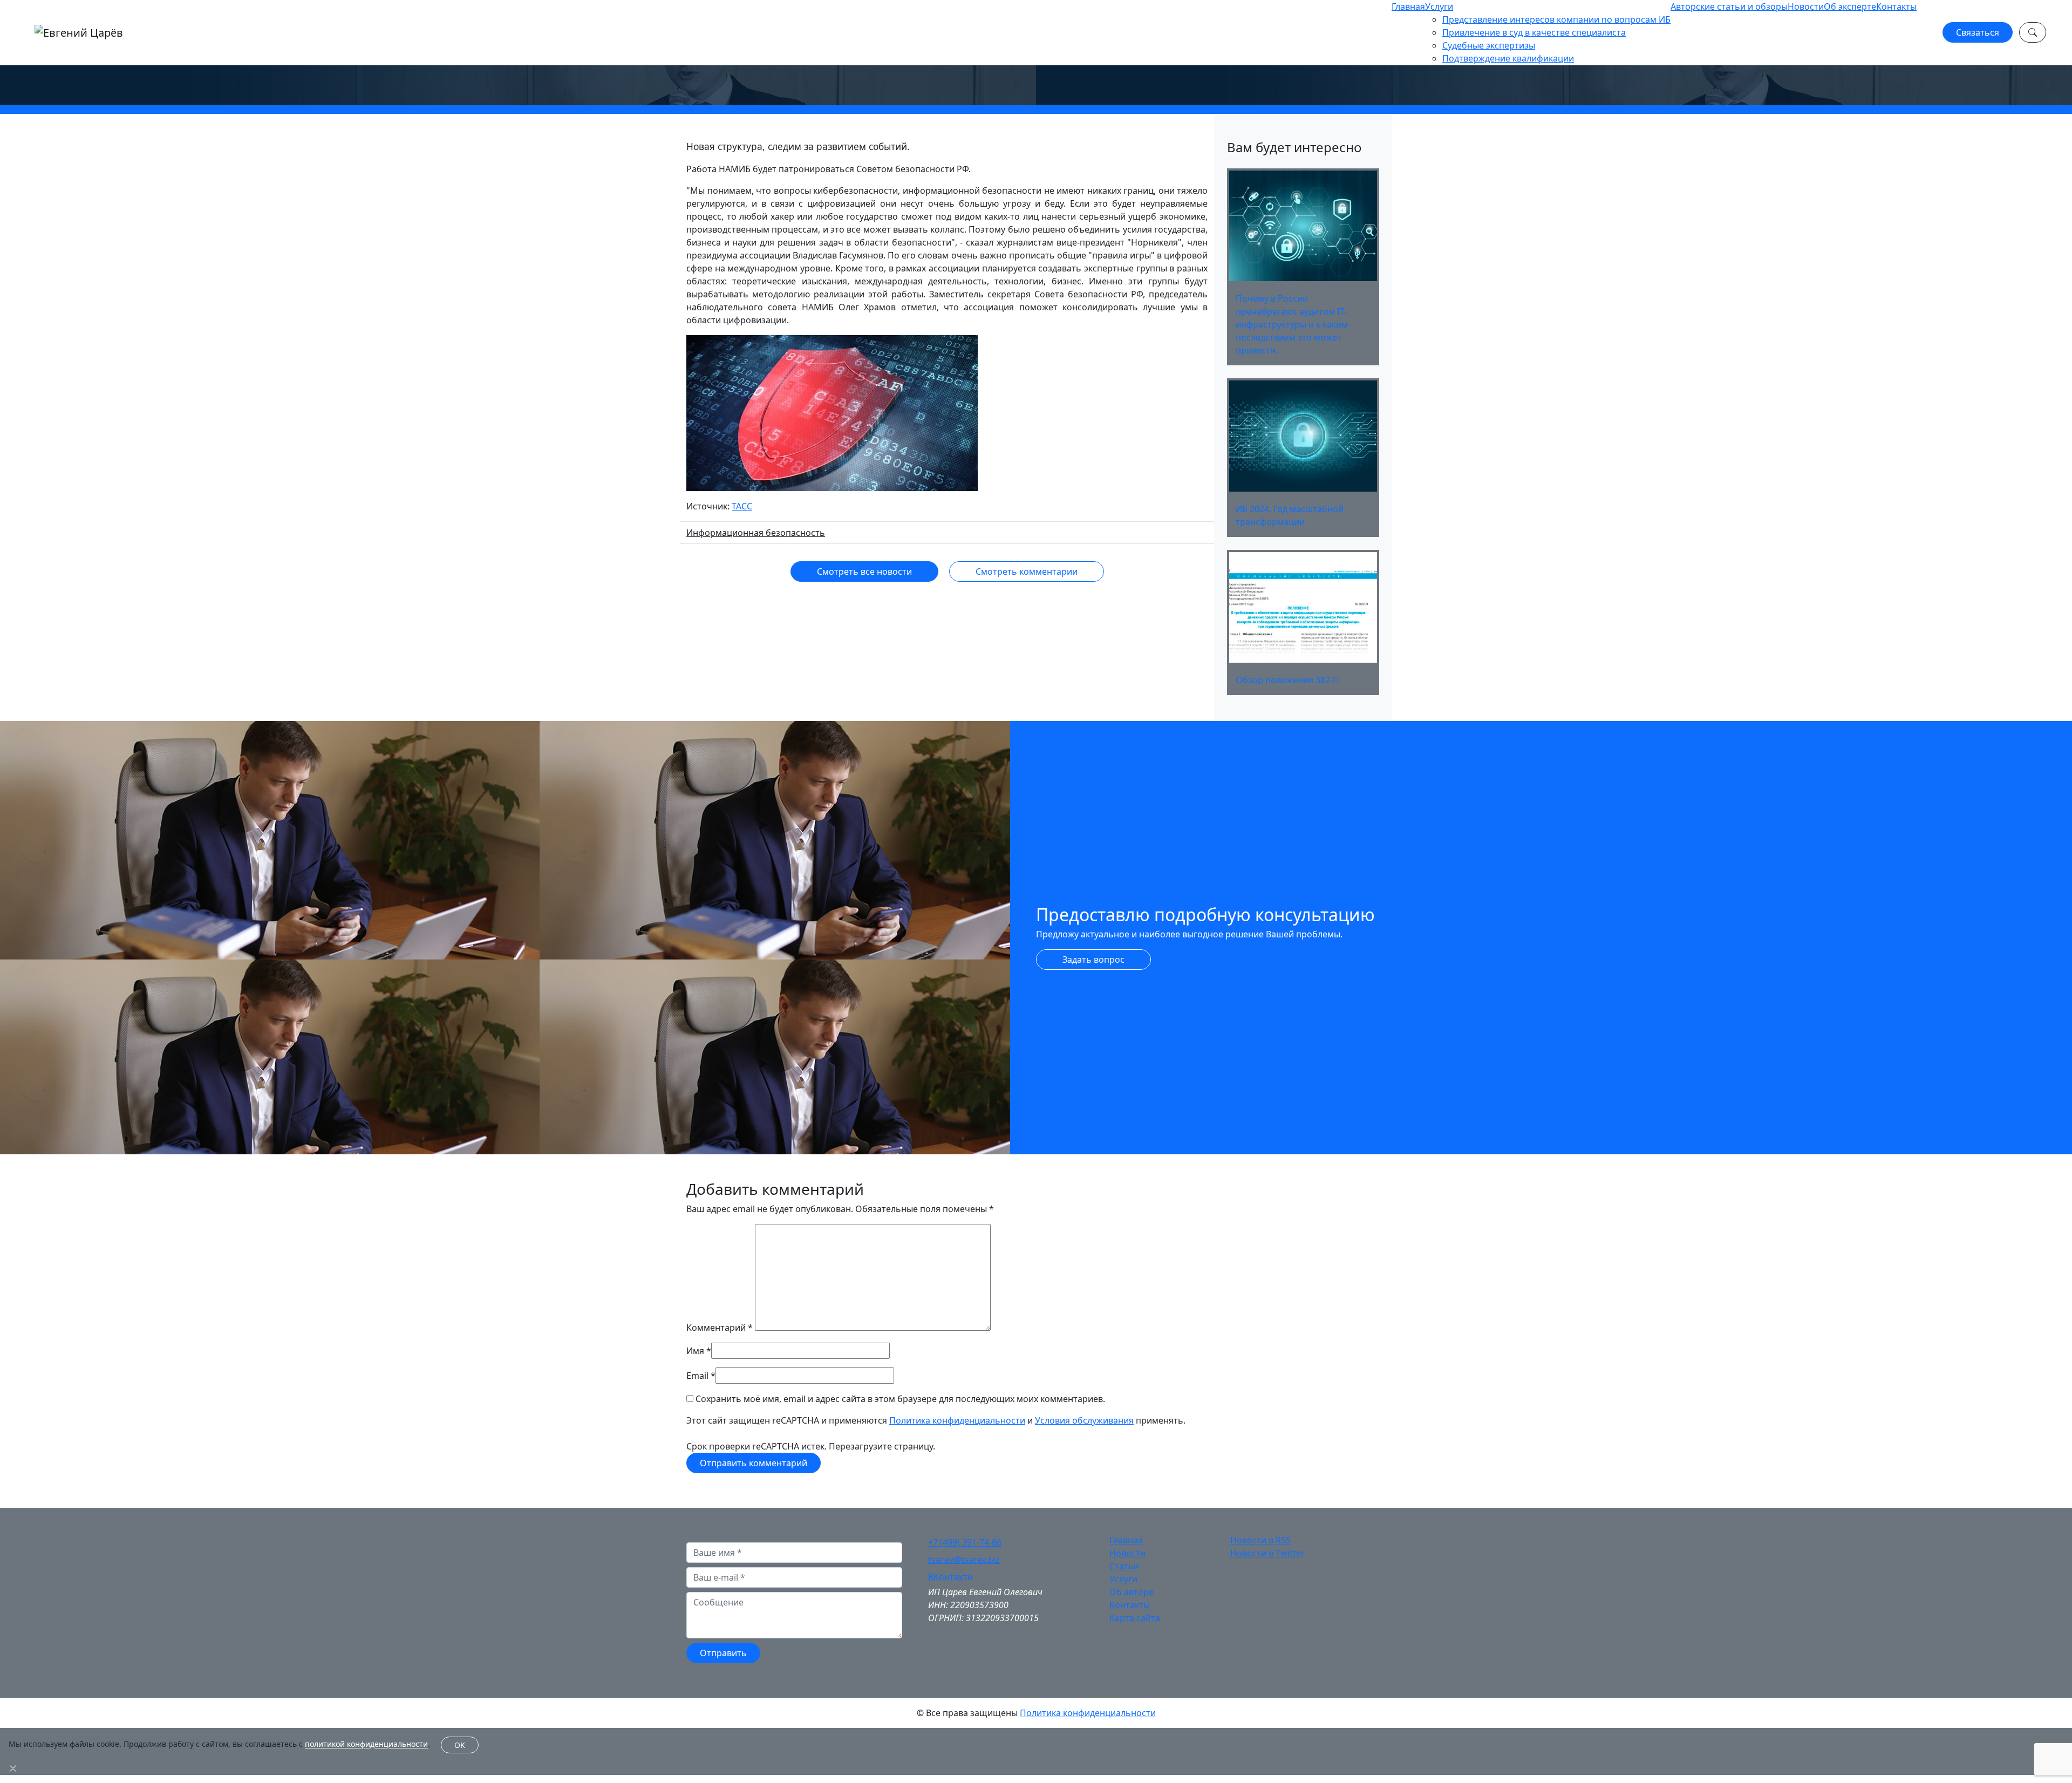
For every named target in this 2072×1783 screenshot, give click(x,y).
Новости (1806, 6)
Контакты (1896, 6)
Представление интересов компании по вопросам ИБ (1556, 19)
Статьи (1124, 1566)
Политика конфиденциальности (957, 1420)
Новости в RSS (1260, 1540)
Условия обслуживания (1084, 1420)
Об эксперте (1850, 6)
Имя (695, 1351)
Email (697, 1376)
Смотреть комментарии (1027, 571)
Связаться (1978, 32)
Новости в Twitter (1267, 1553)
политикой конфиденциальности (366, 1744)
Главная (1408, 6)
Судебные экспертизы (1489, 45)
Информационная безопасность (756, 533)
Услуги (1439, 6)
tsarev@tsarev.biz (964, 1560)
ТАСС (742, 506)
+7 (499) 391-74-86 (965, 1542)
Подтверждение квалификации (1508, 58)
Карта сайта (1135, 1618)
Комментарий (720, 1328)
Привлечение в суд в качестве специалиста (1534, 32)
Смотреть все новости (864, 571)
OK (460, 1745)
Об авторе (1132, 1592)
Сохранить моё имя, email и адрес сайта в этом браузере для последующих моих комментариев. (900, 1399)
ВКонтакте (950, 1577)
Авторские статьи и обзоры (1729, 6)
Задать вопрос (1093, 959)
